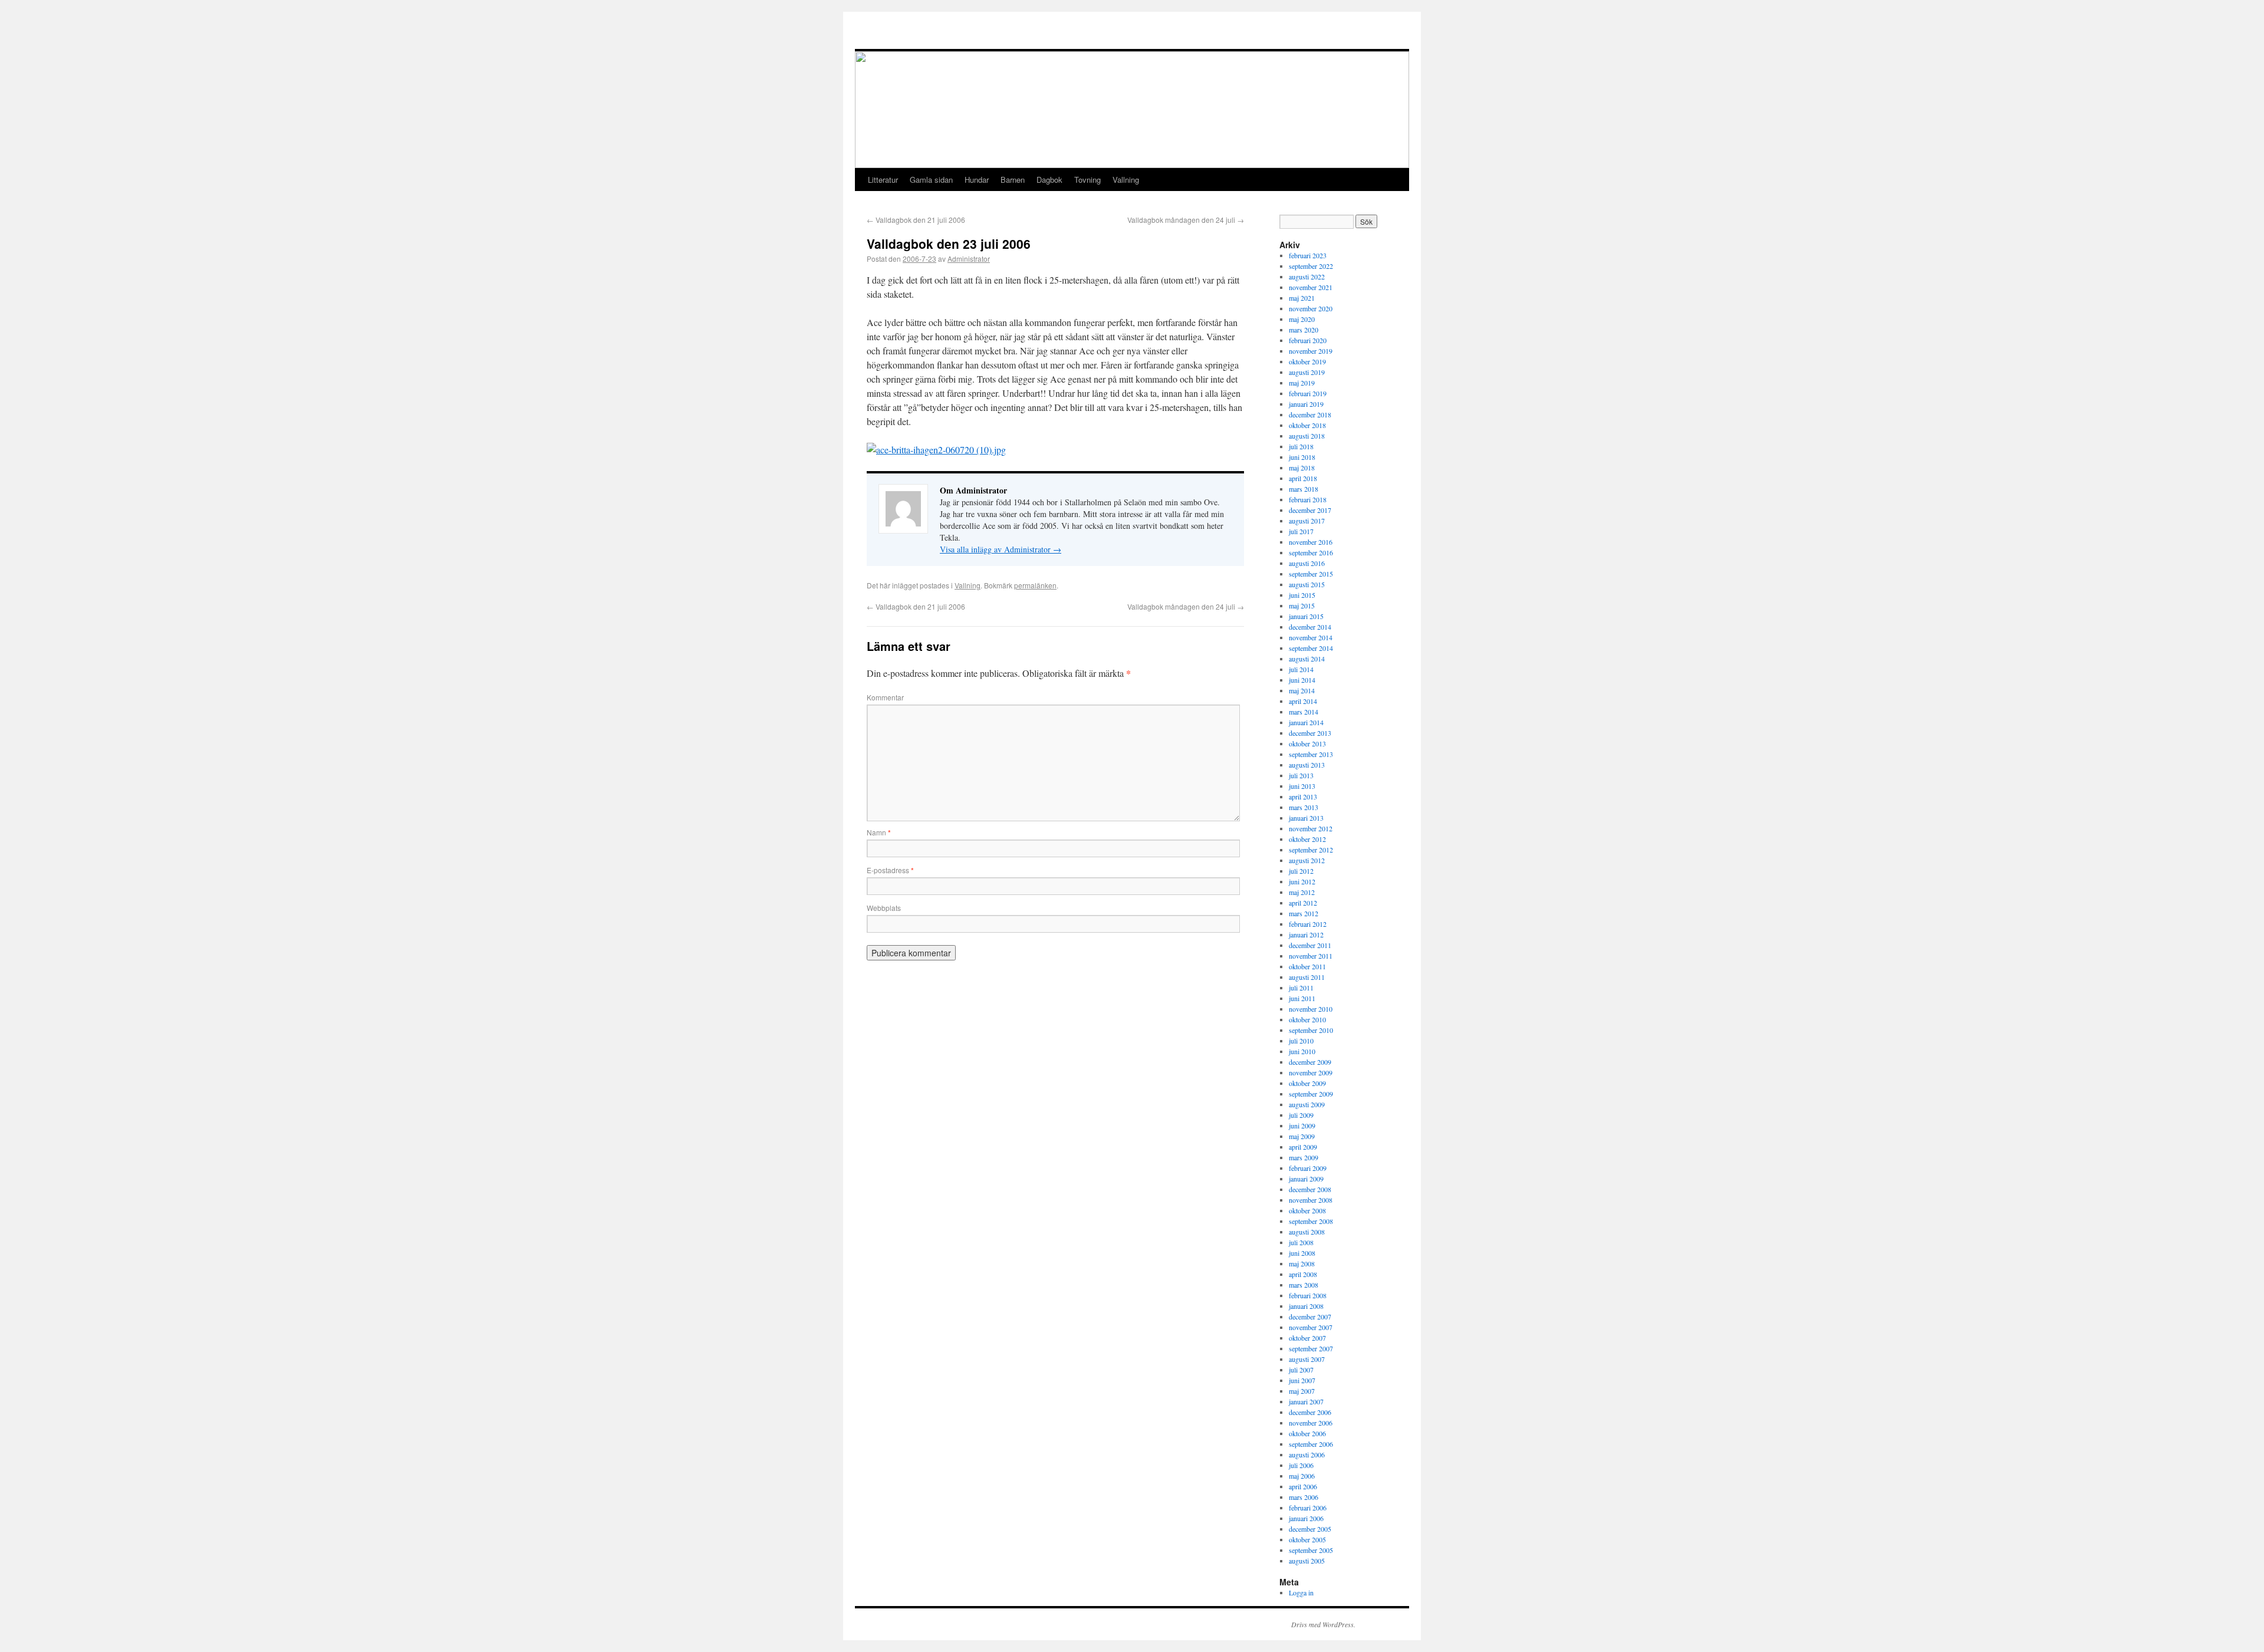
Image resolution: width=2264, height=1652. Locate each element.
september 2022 (1311, 266)
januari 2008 (1306, 1306)
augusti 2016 (1307, 563)
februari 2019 (1308, 393)
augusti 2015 (1307, 584)
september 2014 (1311, 648)
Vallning (1126, 180)
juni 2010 (1302, 1051)
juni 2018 (1302, 457)
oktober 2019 (1307, 361)
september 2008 (1311, 1221)
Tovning (1087, 180)
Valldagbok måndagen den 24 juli (1186, 220)
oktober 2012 (1307, 839)
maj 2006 (1302, 1476)
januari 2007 (1306, 1401)
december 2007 (1310, 1317)
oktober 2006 (1307, 1433)
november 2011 (1311, 956)
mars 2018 (1304, 489)
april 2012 (1303, 903)
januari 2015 (1306, 616)
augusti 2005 (1307, 1561)
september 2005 (1311, 1550)
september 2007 (1311, 1348)
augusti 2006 (1307, 1454)
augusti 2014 (1307, 659)
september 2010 (1311, 1030)
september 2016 (1311, 552)
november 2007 (1311, 1327)
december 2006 (1310, 1412)
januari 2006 (1306, 1518)
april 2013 (1303, 797)
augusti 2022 (1307, 277)
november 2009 (1311, 1072)
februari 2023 (1308, 255)
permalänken (1035, 585)
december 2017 (1310, 510)
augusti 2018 (1307, 436)
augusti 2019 (1307, 372)
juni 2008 (1302, 1253)
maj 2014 (1302, 690)
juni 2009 (1302, 1126)
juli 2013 (1301, 775)
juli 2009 (1301, 1115)
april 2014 (1303, 701)
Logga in (1301, 1592)
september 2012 (1311, 850)
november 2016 (1311, 542)
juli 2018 (1301, 446)
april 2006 (1303, 1486)
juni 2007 (1302, 1380)
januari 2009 (1306, 1179)
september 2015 (1311, 574)
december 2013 (1310, 733)
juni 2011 (1302, 998)
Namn (879, 832)
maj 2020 (1302, 319)
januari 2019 (1306, 404)
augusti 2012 (1307, 860)
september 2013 (1311, 754)
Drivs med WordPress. (1323, 1624)
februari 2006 (1308, 1508)
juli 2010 (1301, 1041)
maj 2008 (1302, 1263)
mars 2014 (1304, 712)
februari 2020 (1308, 340)
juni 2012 (1302, 881)
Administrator (969, 259)
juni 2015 (1302, 595)
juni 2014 (1302, 680)
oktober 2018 (1307, 425)
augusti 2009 (1307, 1104)
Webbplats (884, 908)
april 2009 (1303, 1147)
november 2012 (1311, 828)
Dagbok (1049, 180)
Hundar (977, 180)
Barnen (1013, 180)
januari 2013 (1306, 818)
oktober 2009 (1307, 1083)
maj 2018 (1302, 468)
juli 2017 (1301, 531)
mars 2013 (1304, 807)
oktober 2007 (1307, 1338)
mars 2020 (1304, 330)
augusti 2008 (1307, 1232)
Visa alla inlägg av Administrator (1001, 549)
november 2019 (1311, 351)
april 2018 (1303, 478)
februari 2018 (1308, 499)
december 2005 (1310, 1529)
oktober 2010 (1307, 1019)
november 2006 (1311, 1423)
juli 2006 (1301, 1465)
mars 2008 (1304, 1285)
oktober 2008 (1307, 1210)
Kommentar (885, 697)
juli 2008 (1301, 1242)
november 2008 (1311, 1200)
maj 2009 (1302, 1136)
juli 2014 (1301, 669)
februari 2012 (1308, 924)
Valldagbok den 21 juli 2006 (916, 220)
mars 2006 (1304, 1497)
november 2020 (1311, 308)
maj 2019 (1302, 383)
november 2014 (1311, 637)
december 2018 (1310, 414)
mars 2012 (1304, 913)
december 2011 (1310, 945)
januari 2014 (1306, 722)
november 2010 (1311, 1009)
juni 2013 (1302, 786)
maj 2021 (1302, 298)
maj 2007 (1302, 1391)
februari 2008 (1308, 1295)
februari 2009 (1308, 1168)
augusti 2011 (1307, 977)
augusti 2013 (1307, 765)
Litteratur (883, 180)
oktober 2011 (1307, 966)
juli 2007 (1301, 1370)
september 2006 (1311, 1444)
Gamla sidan (931, 180)
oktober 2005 (1307, 1539)
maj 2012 (1302, 892)
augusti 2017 (1307, 521)
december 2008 (1310, 1189)
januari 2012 (1306, 934)
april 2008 (1303, 1274)
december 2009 (1310, 1062)
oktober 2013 (1307, 743)
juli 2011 (1301, 988)
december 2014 (1310, 627)
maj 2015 (1302, 605)
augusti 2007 (1307, 1359)
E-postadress (890, 870)
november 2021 (1311, 287)
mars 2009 (1304, 1157)
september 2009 (1311, 1094)
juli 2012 (1301, 871)
